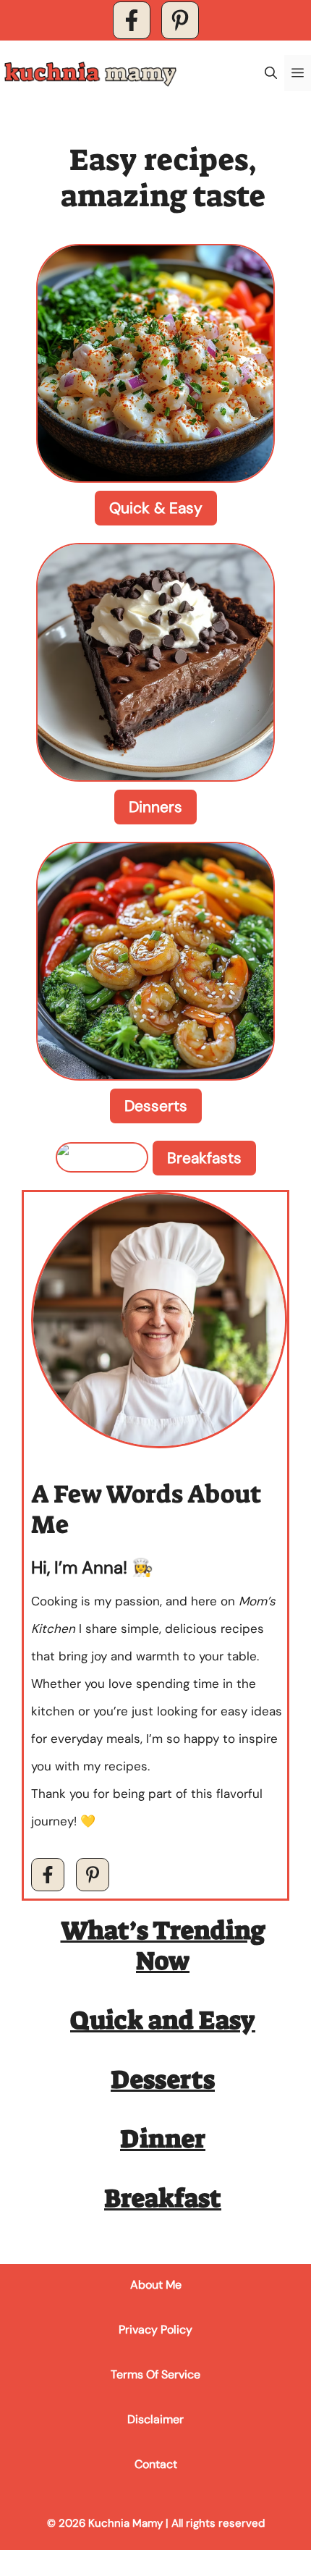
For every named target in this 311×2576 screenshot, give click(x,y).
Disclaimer (155, 2419)
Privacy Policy (155, 2330)
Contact (156, 2464)
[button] (271, 73)
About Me (156, 2285)
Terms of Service (155, 2374)
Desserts (156, 1106)
